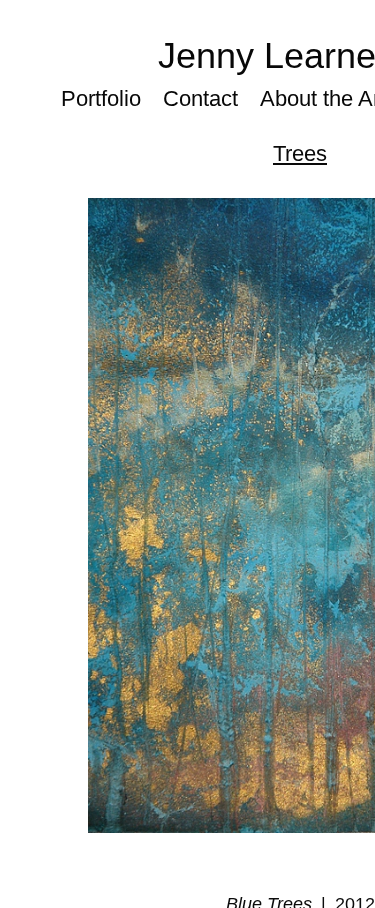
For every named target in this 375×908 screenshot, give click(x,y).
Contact (200, 98)
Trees (300, 153)
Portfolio (101, 98)
